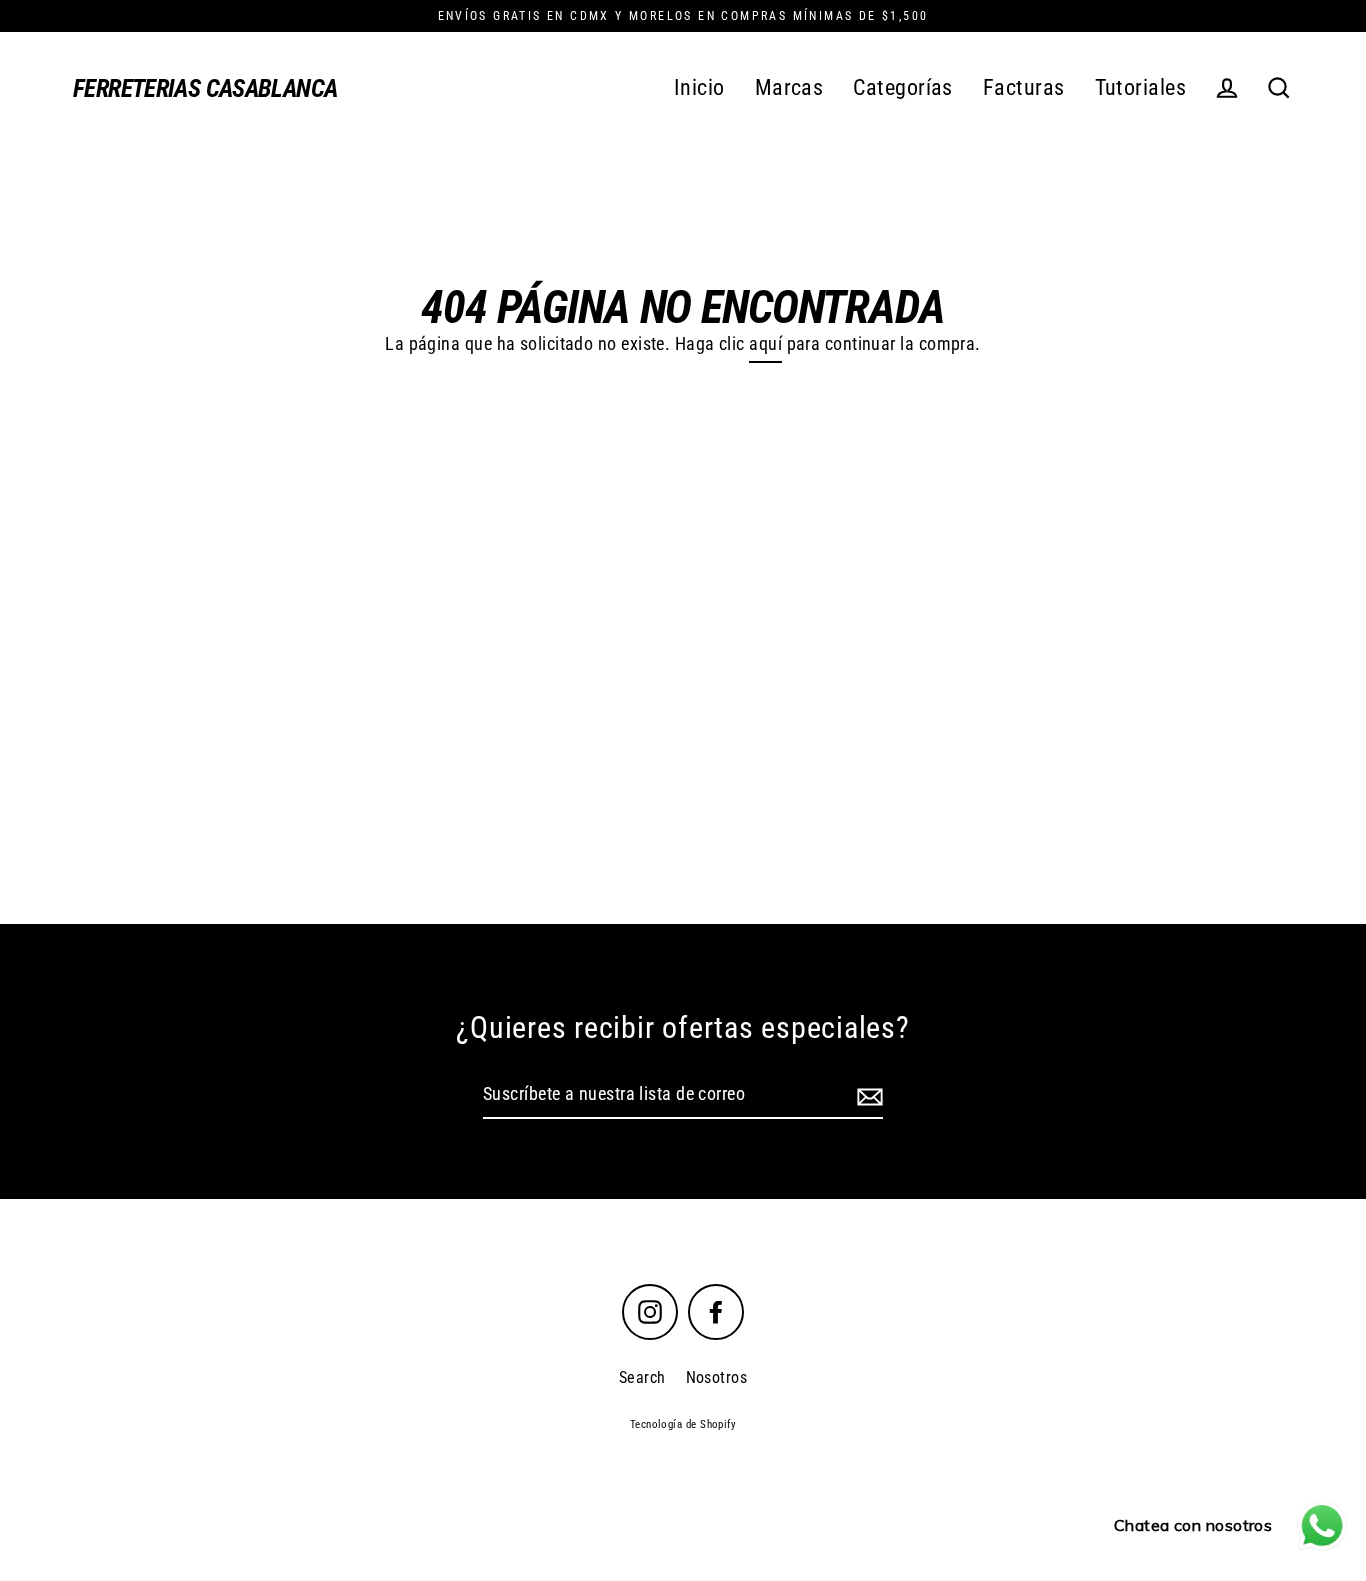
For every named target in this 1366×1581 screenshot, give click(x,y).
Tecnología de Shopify (683, 1424)
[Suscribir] (867, 1095)
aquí (765, 343)
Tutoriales (1141, 87)
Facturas (1024, 87)
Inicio (699, 87)
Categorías (903, 87)
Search (642, 1377)
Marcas (789, 87)
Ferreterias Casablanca (205, 88)
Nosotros (717, 1377)
